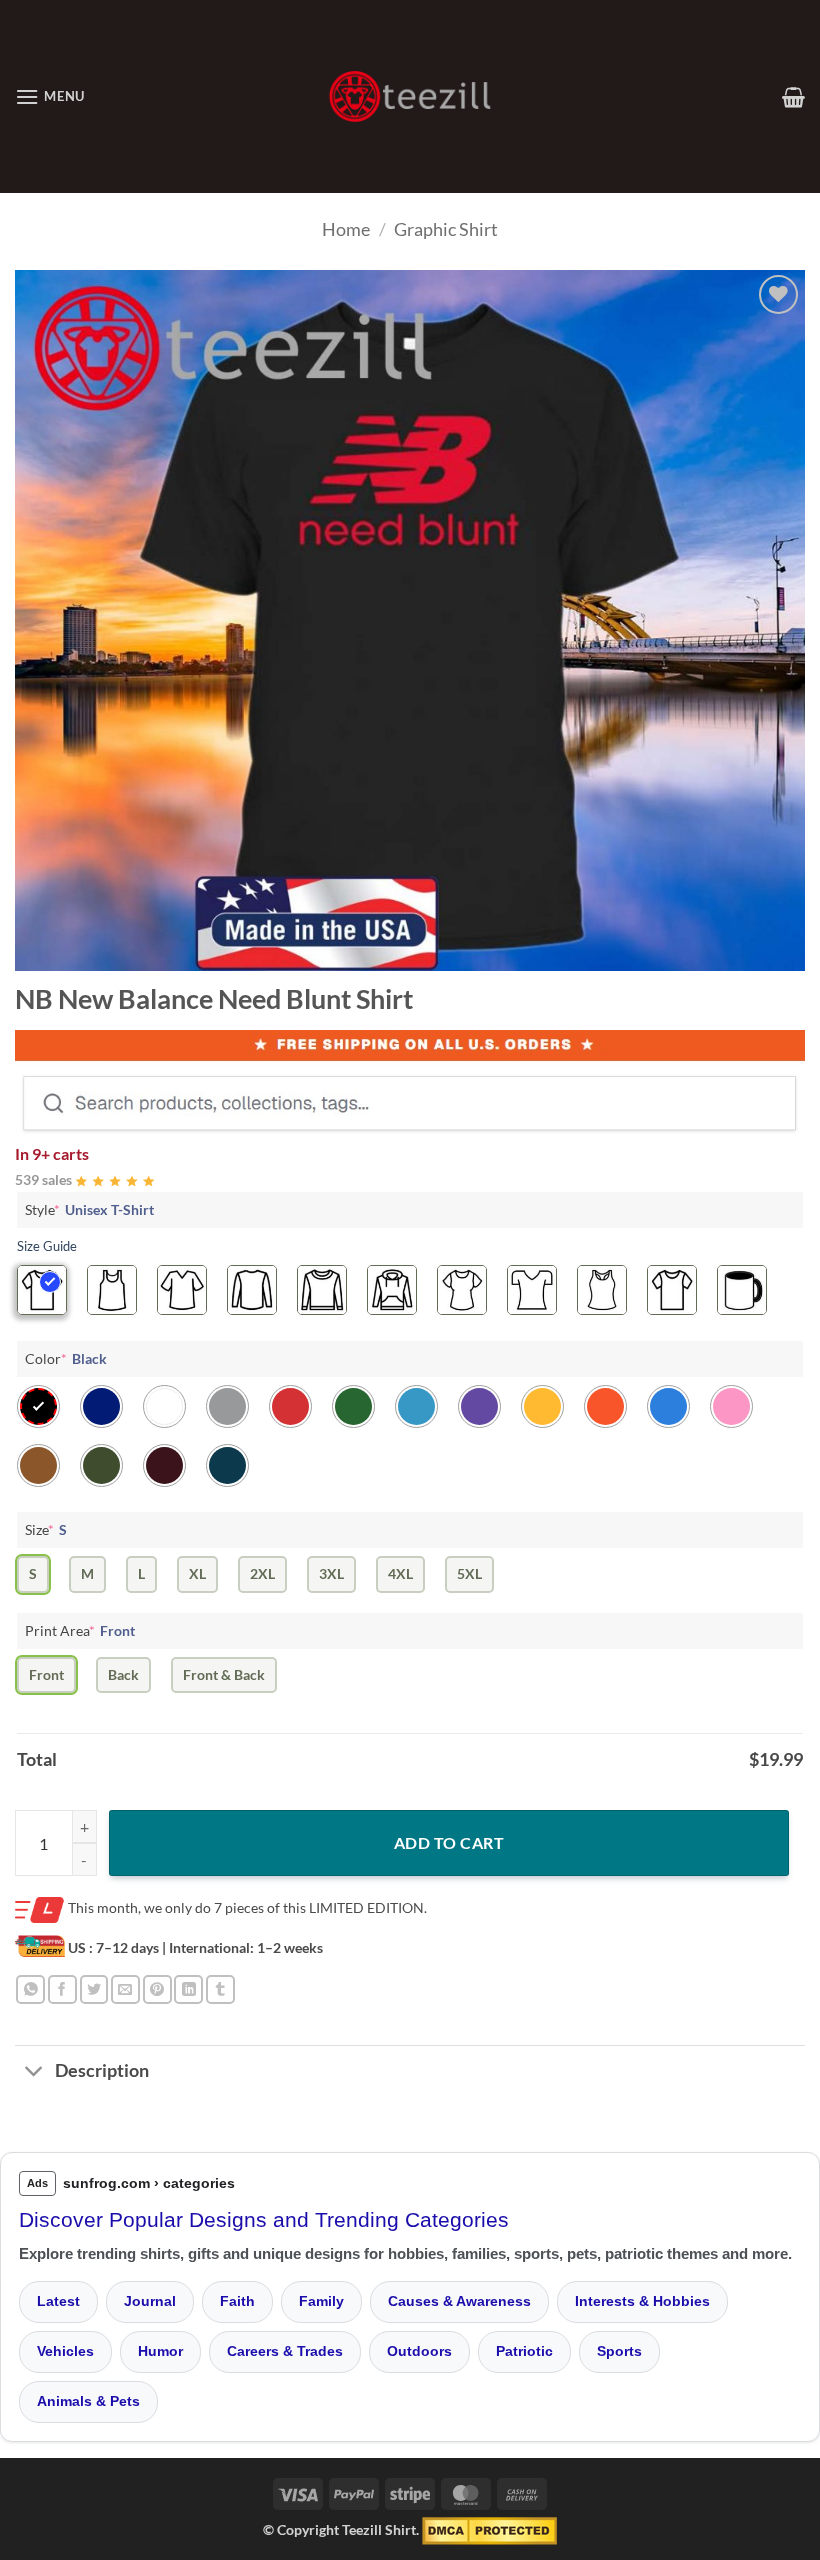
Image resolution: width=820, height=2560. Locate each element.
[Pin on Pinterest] (157, 1989)
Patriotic (524, 2351)
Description (102, 2070)
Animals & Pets (88, 2401)
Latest (58, 2301)
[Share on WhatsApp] (30, 1989)
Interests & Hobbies (642, 2301)
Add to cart (449, 1842)
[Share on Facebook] (62, 1989)
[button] (50, 96)
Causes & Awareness (459, 2301)
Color (66, 1358)
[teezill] (410, 96)
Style (89, 1209)
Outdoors (419, 2351)
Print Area (80, 1630)
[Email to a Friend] (125, 1989)
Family (321, 2301)
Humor (160, 2351)
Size (46, 1529)
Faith (237, 2301)
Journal (150, 2301)
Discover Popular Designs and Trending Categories (264, 2219)
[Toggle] (34, 2073)
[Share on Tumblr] (220, 1989)
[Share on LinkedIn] (188, 1989)
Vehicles (65, 2351)
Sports (619, 2351)
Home (346, 229)
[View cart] (793, 97)
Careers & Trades (285, 2351)
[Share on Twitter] (94, 1989)
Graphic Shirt (446, 229)
